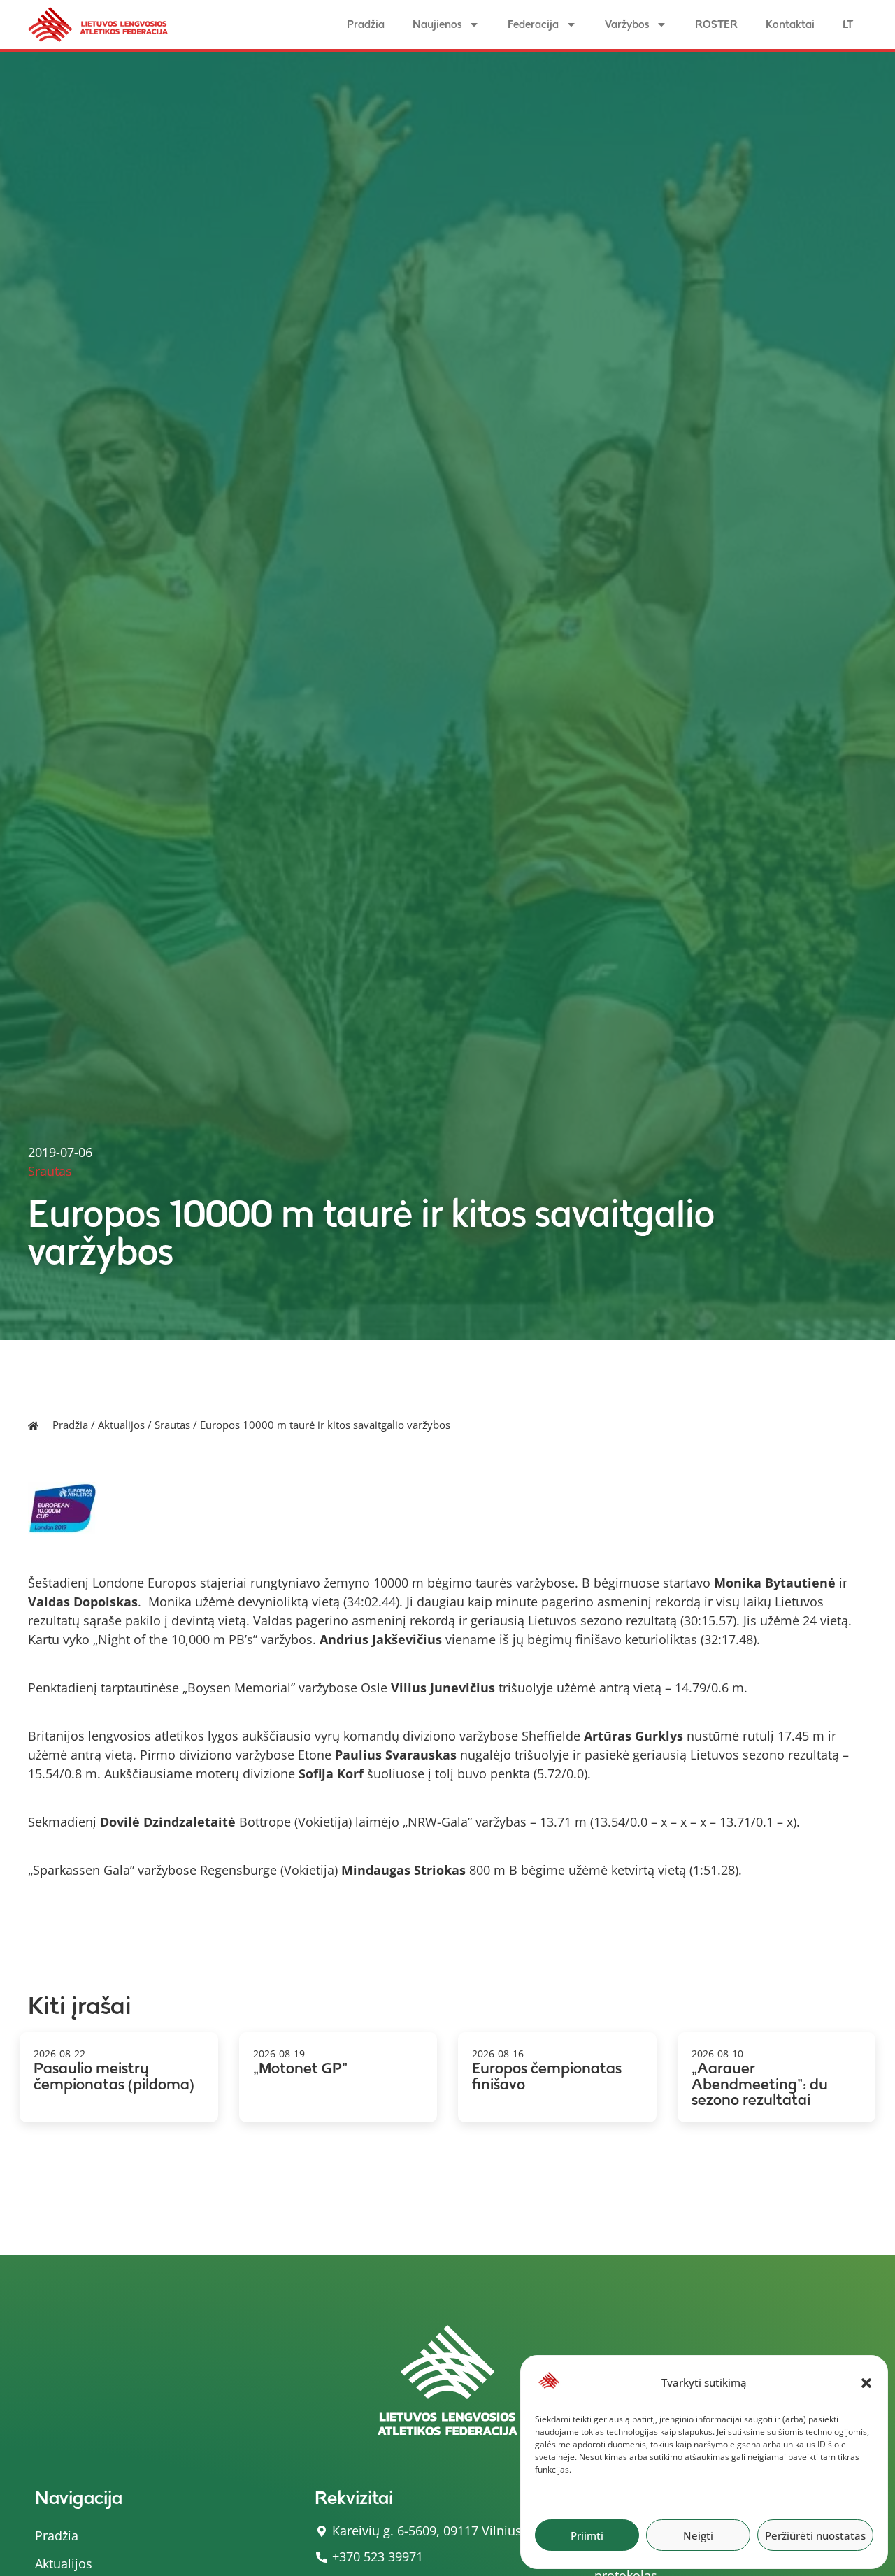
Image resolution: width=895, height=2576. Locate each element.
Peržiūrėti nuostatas (815, 2535)
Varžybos (627, 24)
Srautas (172, 1425)
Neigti (698, 2535)
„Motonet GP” (300, 2068)
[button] (866, 2383)
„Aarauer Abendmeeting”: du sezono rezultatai (760, 2084)
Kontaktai (790, 24)
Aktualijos (121, 1425)
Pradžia (366, 24)
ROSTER (716, 24)
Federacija (533, 24)
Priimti (587, 2535)
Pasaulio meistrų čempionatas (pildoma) (114, 2076)
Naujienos (437, 24)
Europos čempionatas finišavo (547, 2076)
